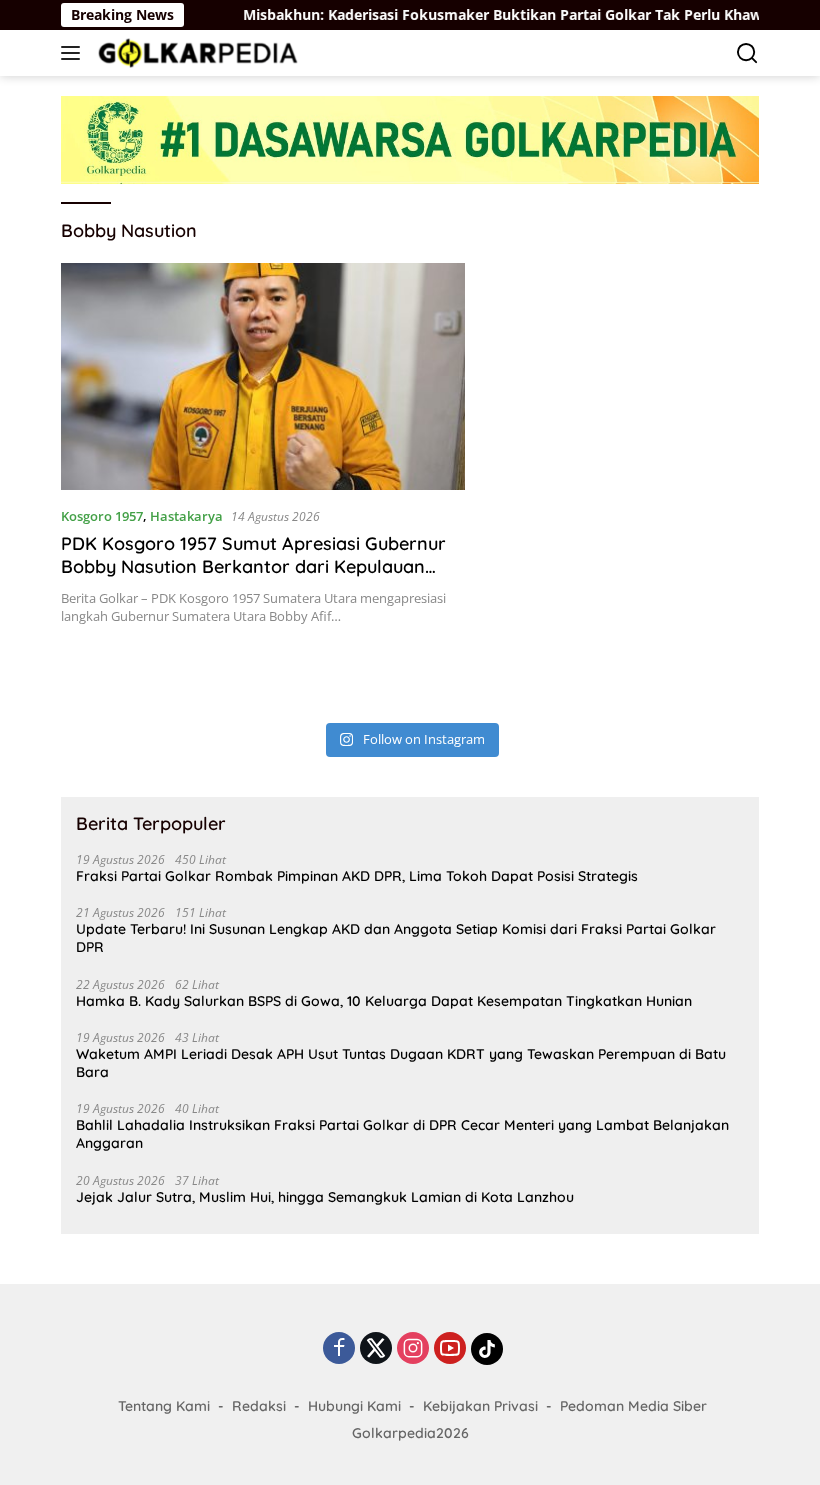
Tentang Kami (164, 1406)
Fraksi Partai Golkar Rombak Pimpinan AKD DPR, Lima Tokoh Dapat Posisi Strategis (357, 876)
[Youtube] (450, 1349)
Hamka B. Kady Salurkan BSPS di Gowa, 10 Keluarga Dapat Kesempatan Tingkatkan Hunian (384, 1001)
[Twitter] (376, 1349)
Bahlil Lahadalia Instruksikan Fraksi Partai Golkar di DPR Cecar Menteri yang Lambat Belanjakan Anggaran (402, 1134)
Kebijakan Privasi (480, 1406)
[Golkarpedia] (195, 52)
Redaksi (259, 1406)
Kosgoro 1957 (102, 516)
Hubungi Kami (354, 1406)
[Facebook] (339, 1349)
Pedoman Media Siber (633, 1406)
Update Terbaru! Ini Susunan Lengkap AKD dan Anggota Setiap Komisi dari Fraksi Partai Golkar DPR (396, 938)
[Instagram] (413, 1349)
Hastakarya (186, 516)
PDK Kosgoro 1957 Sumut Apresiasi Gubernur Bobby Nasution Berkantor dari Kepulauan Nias (253, 567)
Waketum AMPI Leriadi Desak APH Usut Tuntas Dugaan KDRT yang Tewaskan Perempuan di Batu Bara (401, 1063)
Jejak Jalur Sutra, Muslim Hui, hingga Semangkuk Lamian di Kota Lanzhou (325, 1197)
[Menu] (74, 53)
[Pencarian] (747, 53)
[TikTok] (487, 1349)
